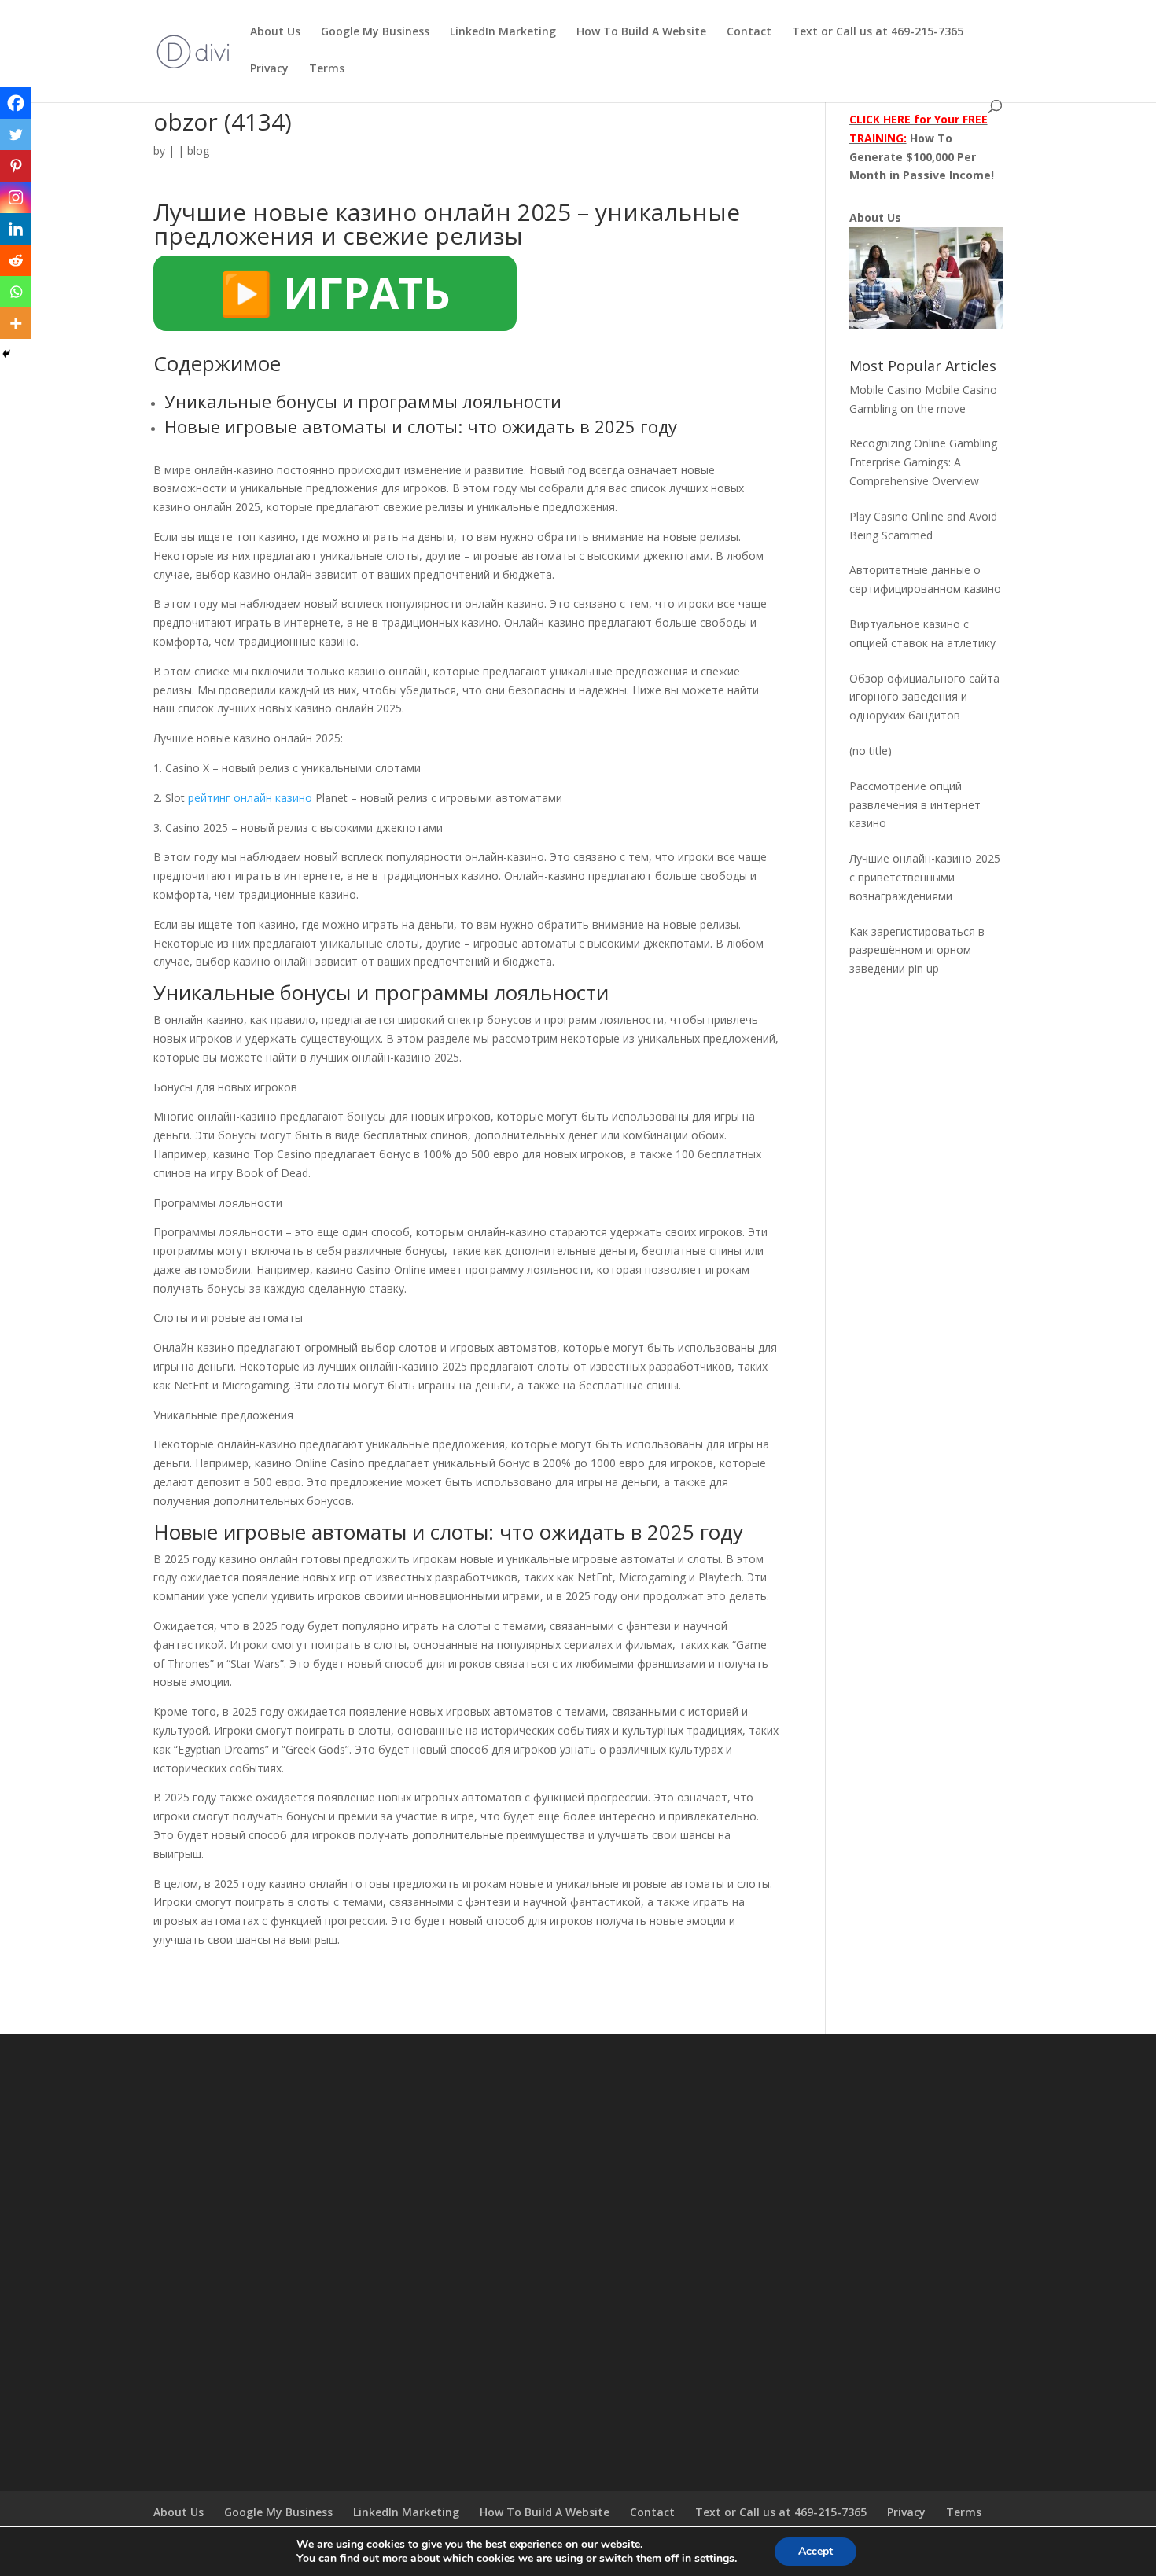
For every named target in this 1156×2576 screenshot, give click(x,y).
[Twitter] (16, 134)
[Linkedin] (16, 229)
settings (714, 2559)
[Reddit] (16, 260)
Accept (815, 2551)
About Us (275, 32)
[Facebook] (16, 103)
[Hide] (6, 354)
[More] (16, 323)
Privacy (269, 69)
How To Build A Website (641, 32)
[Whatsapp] (16, 292)
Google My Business (375, 32)
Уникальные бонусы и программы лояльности (363, 401)
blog (198, 151)
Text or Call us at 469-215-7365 (878, 32)
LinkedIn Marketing (503, 32)
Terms (327, 69)
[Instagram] (16, 197)
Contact (749, 32)
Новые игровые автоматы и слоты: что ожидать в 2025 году (421, 426)
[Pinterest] (16, 166)
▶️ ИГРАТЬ (335, 293)
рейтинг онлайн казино (250, 798)
